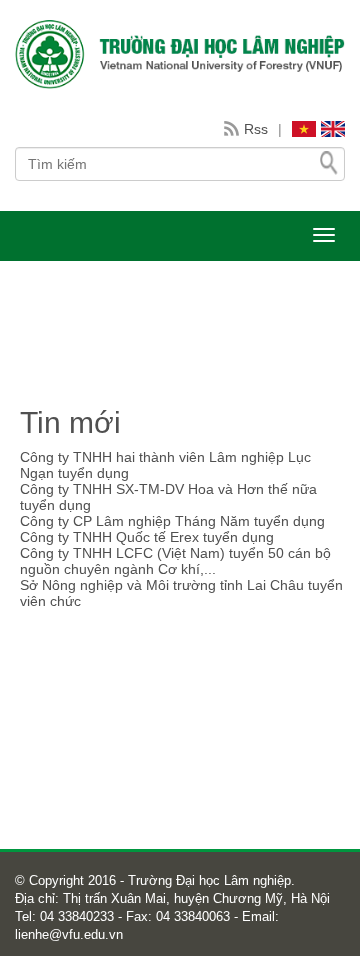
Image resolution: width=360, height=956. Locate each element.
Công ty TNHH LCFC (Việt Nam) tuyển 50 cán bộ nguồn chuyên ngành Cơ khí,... (175, 561)
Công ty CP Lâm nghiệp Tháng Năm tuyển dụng (172, 521)
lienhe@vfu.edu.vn (69, 934)
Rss (256, 129)
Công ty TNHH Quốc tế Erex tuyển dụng (147, 537)
